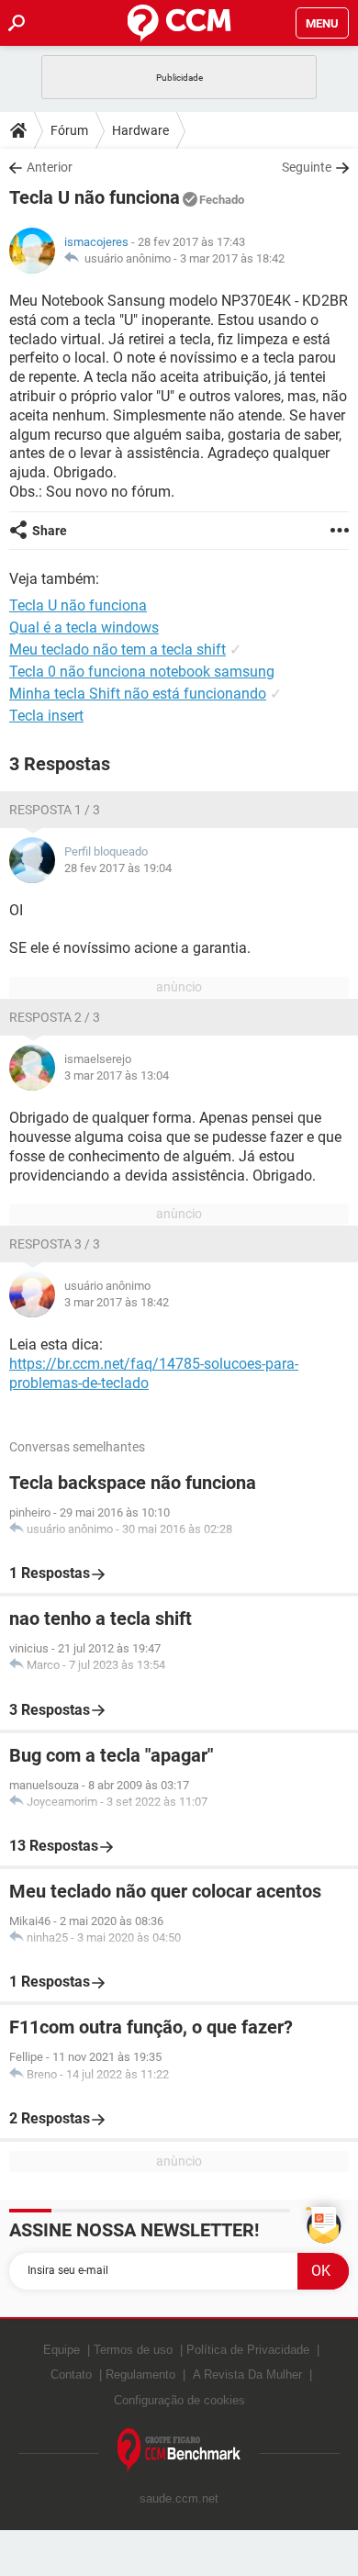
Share (50, 531)
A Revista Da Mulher (247, 2374)
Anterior (50, 167)
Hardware (140, 130)
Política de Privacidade (248, 2350)
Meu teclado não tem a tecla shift (117, 650)
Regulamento (140, 2374)
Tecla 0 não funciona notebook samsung (142, 672)
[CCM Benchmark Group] (179, 2451)
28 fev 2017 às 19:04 (118, 868)
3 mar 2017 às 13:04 (117, 1075)
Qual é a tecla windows (84, 627)
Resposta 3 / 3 (55, 1244)
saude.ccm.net (179, 2498)
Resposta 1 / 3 (55, 810)
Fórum (69, 130)
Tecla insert (46, 716)
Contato (71, 2374)
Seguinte (307, 167)
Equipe (62, 2350)
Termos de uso (133, 2350)
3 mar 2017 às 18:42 (232, 258)
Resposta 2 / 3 (55, 1017)
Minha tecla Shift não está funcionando (138, 694)
